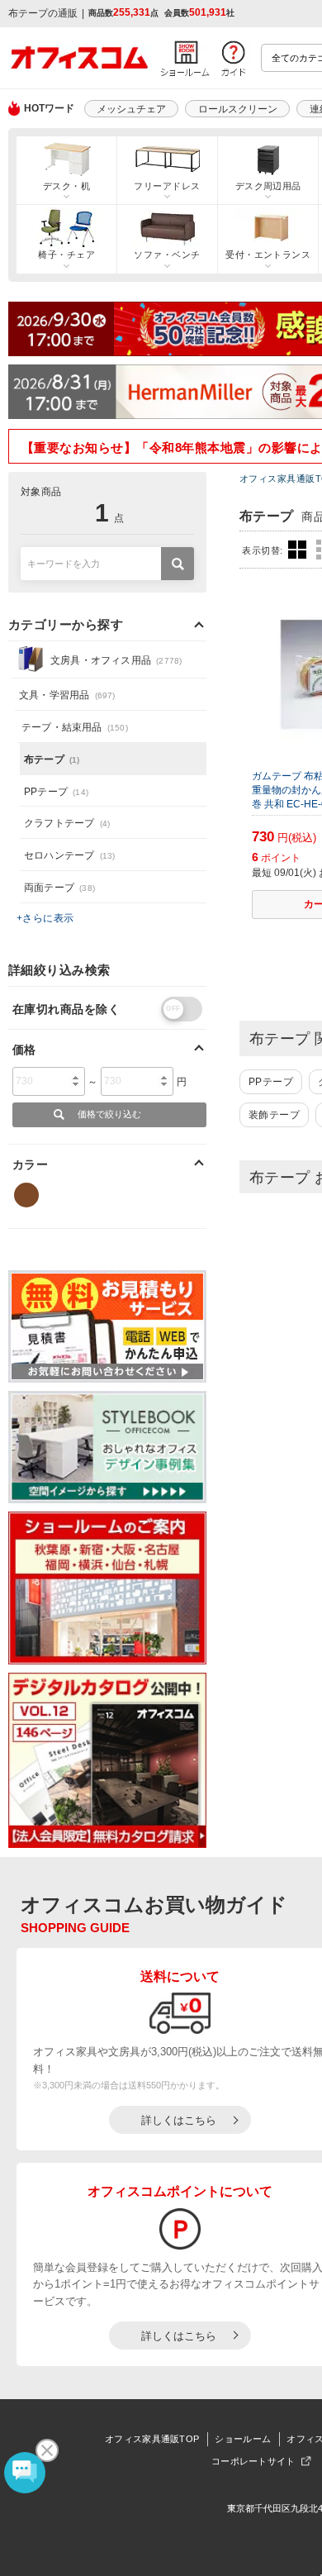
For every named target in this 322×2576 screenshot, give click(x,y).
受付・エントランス (268, 255)
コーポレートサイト (253, 2461)
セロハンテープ (69, 855)
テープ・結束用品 (75, 727)
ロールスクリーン (238, 109)
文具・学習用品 (67, 695)
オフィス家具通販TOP (152, 2439)
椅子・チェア (66, 255)
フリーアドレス (167, 186)
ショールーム (243, 2439)
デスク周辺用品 (268, 186)
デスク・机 (66, 186)
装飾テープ (274, 1115)
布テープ (52, 759)
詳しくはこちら (179, 2120)
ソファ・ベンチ (167, 255)
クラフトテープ (67, 823)
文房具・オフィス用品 (116, 660)
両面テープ (59, 888)
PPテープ (271, 1082)
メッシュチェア (131, 109)
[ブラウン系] (26, 1195)
